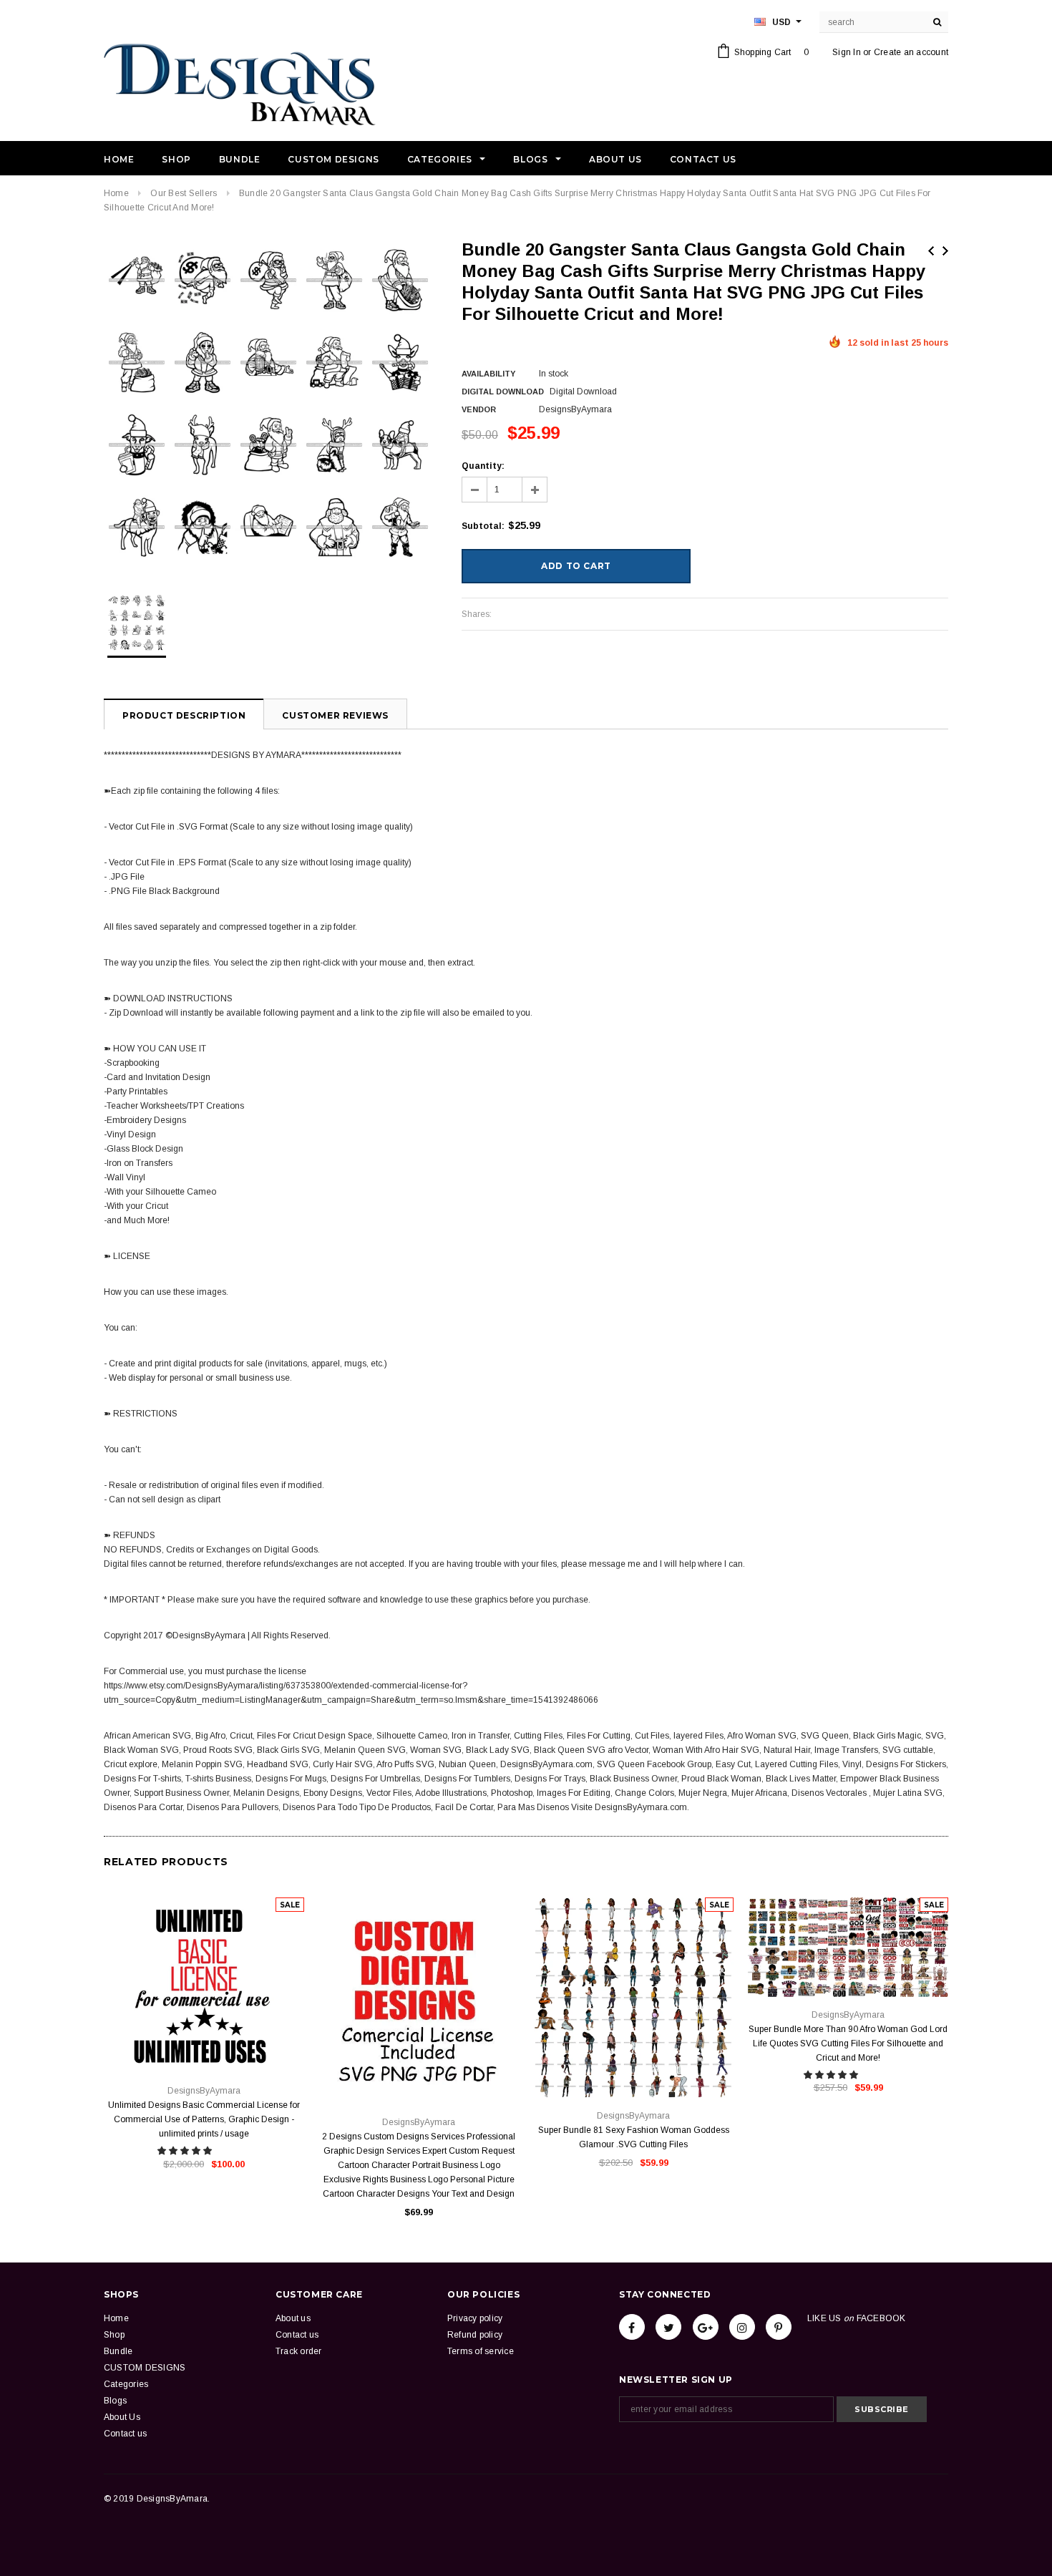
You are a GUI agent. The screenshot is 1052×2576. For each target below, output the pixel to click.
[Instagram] (742, 2327)
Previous (931, 251)
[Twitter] (668, 2327)
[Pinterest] (779, 2327)
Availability (488, 374)
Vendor (479, 409)
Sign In (847, 52)
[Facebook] (632, 2327)
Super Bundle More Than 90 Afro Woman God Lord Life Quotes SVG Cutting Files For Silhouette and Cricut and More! (848, 2043)
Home (116, 193)
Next (945, 251)
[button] (186, 2151)
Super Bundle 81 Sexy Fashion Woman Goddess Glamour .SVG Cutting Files (634, 2137)
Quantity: (483, 466)
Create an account (911, 52)
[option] (268, 404)
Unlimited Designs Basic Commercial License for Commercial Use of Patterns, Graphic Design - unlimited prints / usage (204, 2119)
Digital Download (503, 392)
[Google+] (706, 2327)
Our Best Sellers (184, 193)
